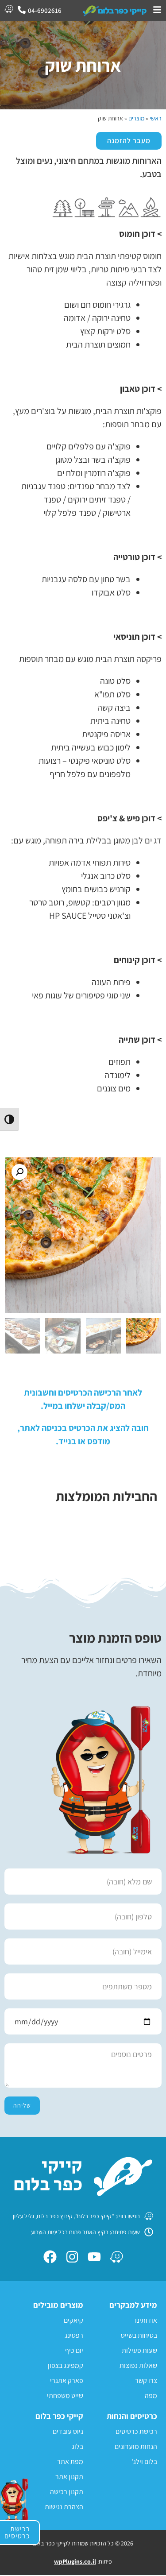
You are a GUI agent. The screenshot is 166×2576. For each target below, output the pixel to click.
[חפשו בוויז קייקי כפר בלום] (9, 9)
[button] (19, 1172)
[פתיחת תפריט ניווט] (157, 10)
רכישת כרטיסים (17, 2532)
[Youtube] (94, 2257)
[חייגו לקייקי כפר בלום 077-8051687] (22, 10)
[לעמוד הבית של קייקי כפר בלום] (115, 10)
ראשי (156, 118)
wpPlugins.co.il (75, 2561)
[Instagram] (72, 2257)
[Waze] (116, 2257)
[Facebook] (50, 2257)
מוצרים (136, 118)
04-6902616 (45, 10)
